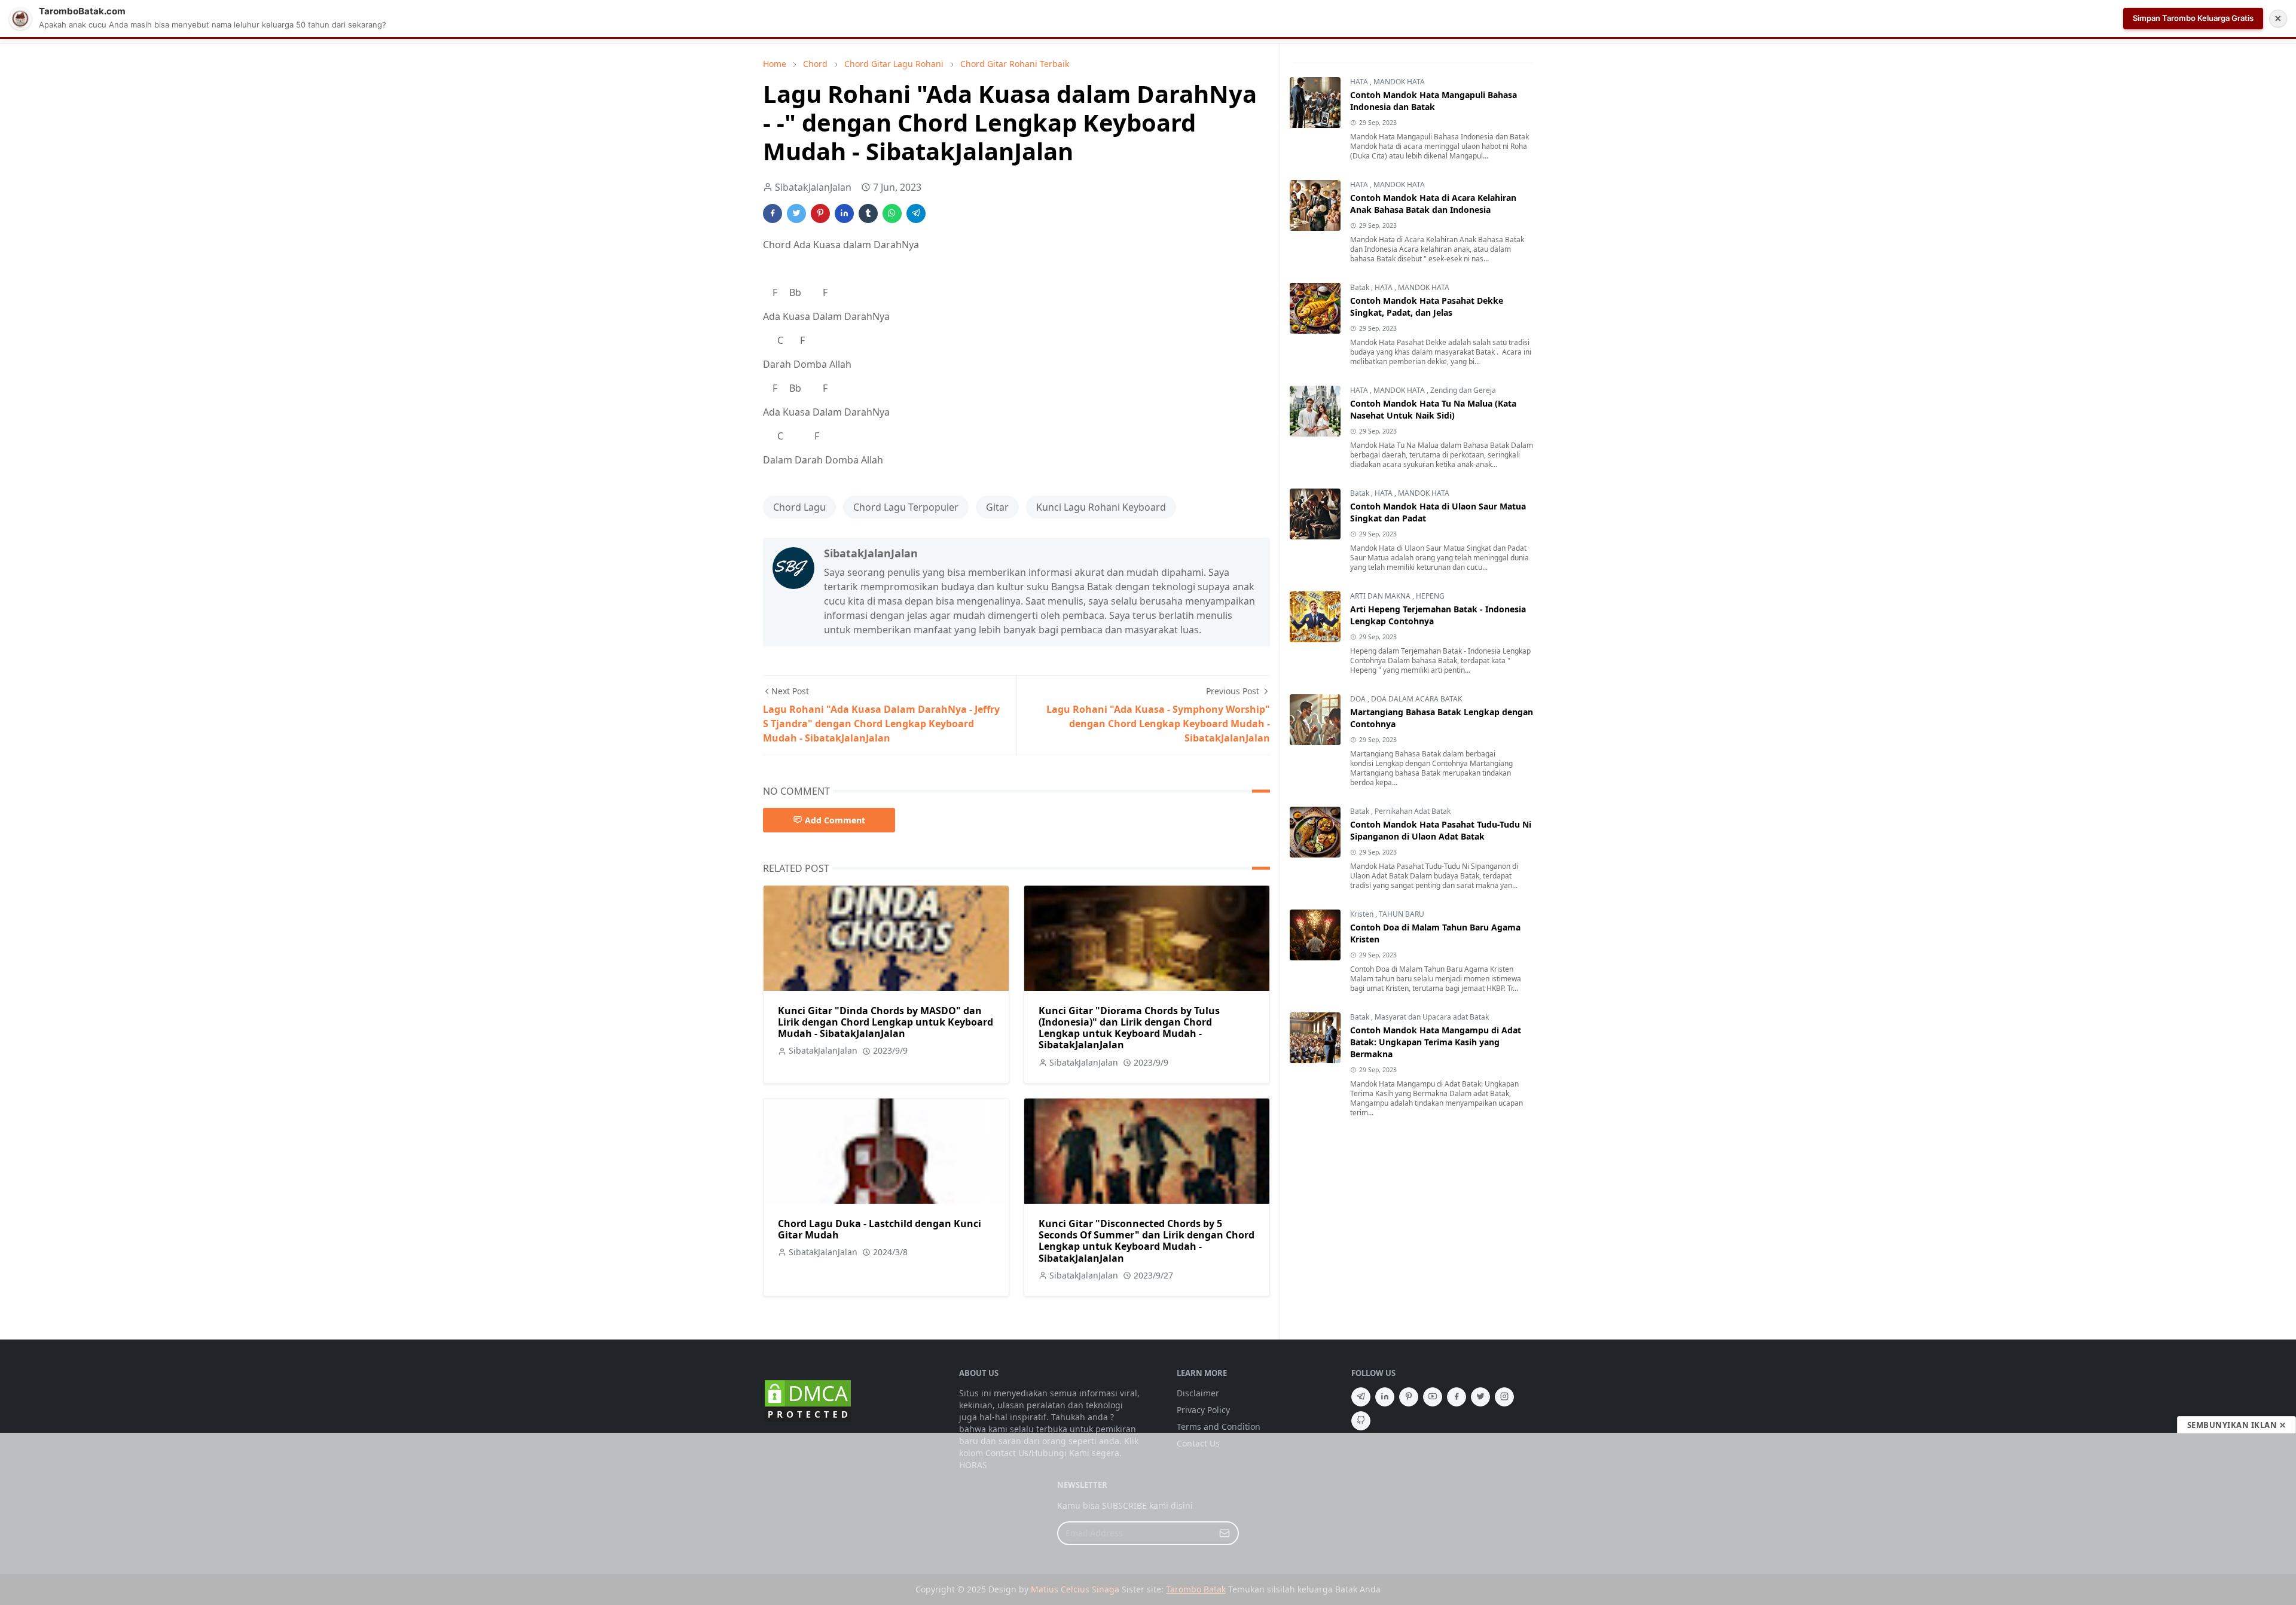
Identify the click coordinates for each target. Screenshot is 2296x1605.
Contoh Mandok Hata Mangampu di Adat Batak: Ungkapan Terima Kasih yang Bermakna (1436, 1042)
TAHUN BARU (1402, 914)
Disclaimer (1198, 1393)
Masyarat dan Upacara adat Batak (1432, 1017)
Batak (1361, 287)
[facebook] (1457, 1397)
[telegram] (1361, 1397)
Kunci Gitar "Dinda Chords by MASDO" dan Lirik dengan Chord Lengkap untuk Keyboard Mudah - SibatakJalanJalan (886, 1022)
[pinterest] (1409, 1397)
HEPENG (1430, 596)
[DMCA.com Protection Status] (808, 1400)
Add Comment (835, 820)
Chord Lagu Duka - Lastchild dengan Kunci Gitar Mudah (880, 1229)
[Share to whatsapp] (892, 213)
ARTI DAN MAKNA (1381, 596)
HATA (1360, 82)
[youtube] (1433, 1397)
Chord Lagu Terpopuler (906, 507)
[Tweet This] (796, 213)
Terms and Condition (1219, 1427)
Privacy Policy (1203, 1410)
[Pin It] (820, 213)
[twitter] (1480, 1397)
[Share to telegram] (916, 213)
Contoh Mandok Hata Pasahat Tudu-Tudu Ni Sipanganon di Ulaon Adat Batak (1441, 830)
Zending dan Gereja (1463, 390)
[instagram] (1504, 1397)
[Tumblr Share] (868, 213)
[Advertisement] (1148, 1519)
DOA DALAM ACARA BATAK (1416, 699)
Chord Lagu (799, 507)
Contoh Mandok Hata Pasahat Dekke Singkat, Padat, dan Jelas (1427, 306)
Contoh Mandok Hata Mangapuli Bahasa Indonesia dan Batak (1434, 101)
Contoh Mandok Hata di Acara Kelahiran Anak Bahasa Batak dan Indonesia (1433, 204)
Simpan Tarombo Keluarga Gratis (2193, 18)
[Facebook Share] (773, 213)
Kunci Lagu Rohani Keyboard (1101, 507)
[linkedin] (1385, 1397)
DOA (1359, 699)
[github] (1361, 1421)
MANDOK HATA (1399, 82)
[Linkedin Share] (844, 213)
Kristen (1363, 914)
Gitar (997, 507)
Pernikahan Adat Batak (1413, 811)
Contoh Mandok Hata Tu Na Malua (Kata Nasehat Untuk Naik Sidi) (1433, 409)
